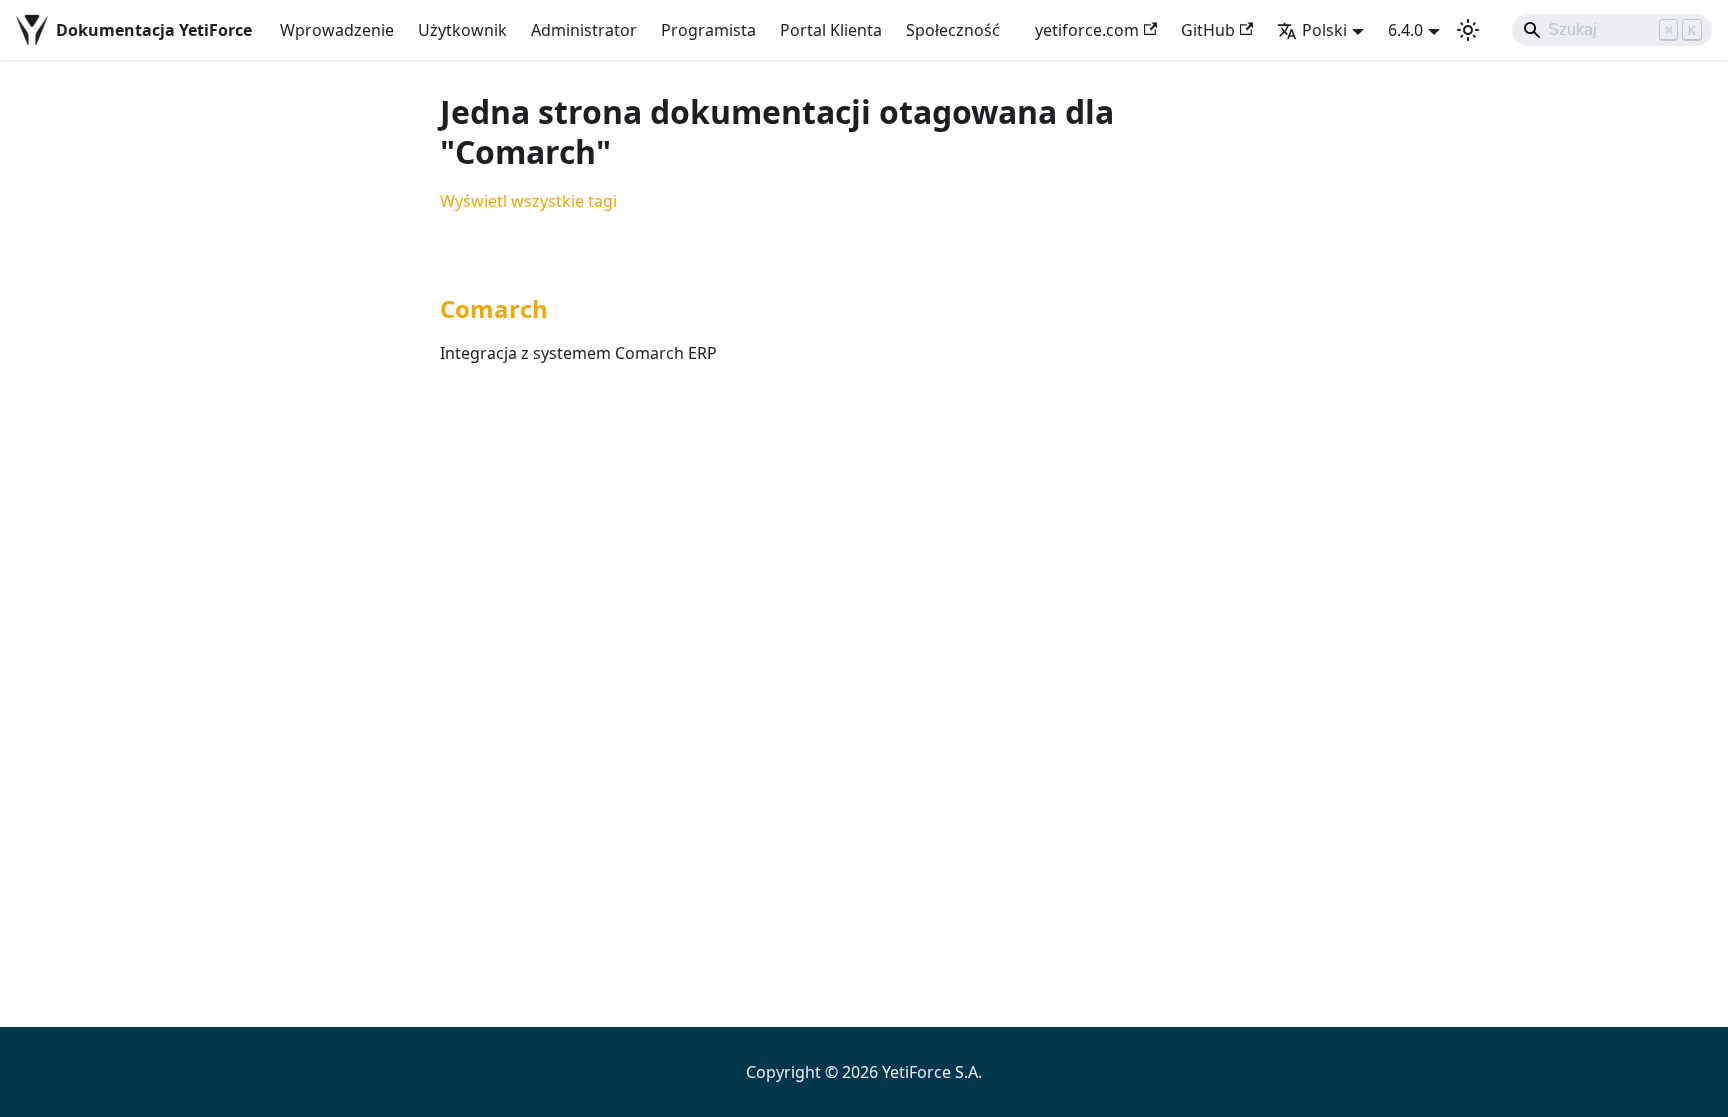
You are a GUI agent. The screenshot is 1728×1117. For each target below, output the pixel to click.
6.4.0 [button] (1405, 30)
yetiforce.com (1087, 30)
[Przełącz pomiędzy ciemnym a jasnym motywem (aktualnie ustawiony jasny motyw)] (1468, 30)
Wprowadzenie (337, 30)
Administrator (584, 30)
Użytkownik (462, 30)
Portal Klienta (831, 30)
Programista (708, 30)
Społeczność (953, 30)
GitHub (1208, 30)
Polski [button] (1324, 30)
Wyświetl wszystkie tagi (528, 201)
